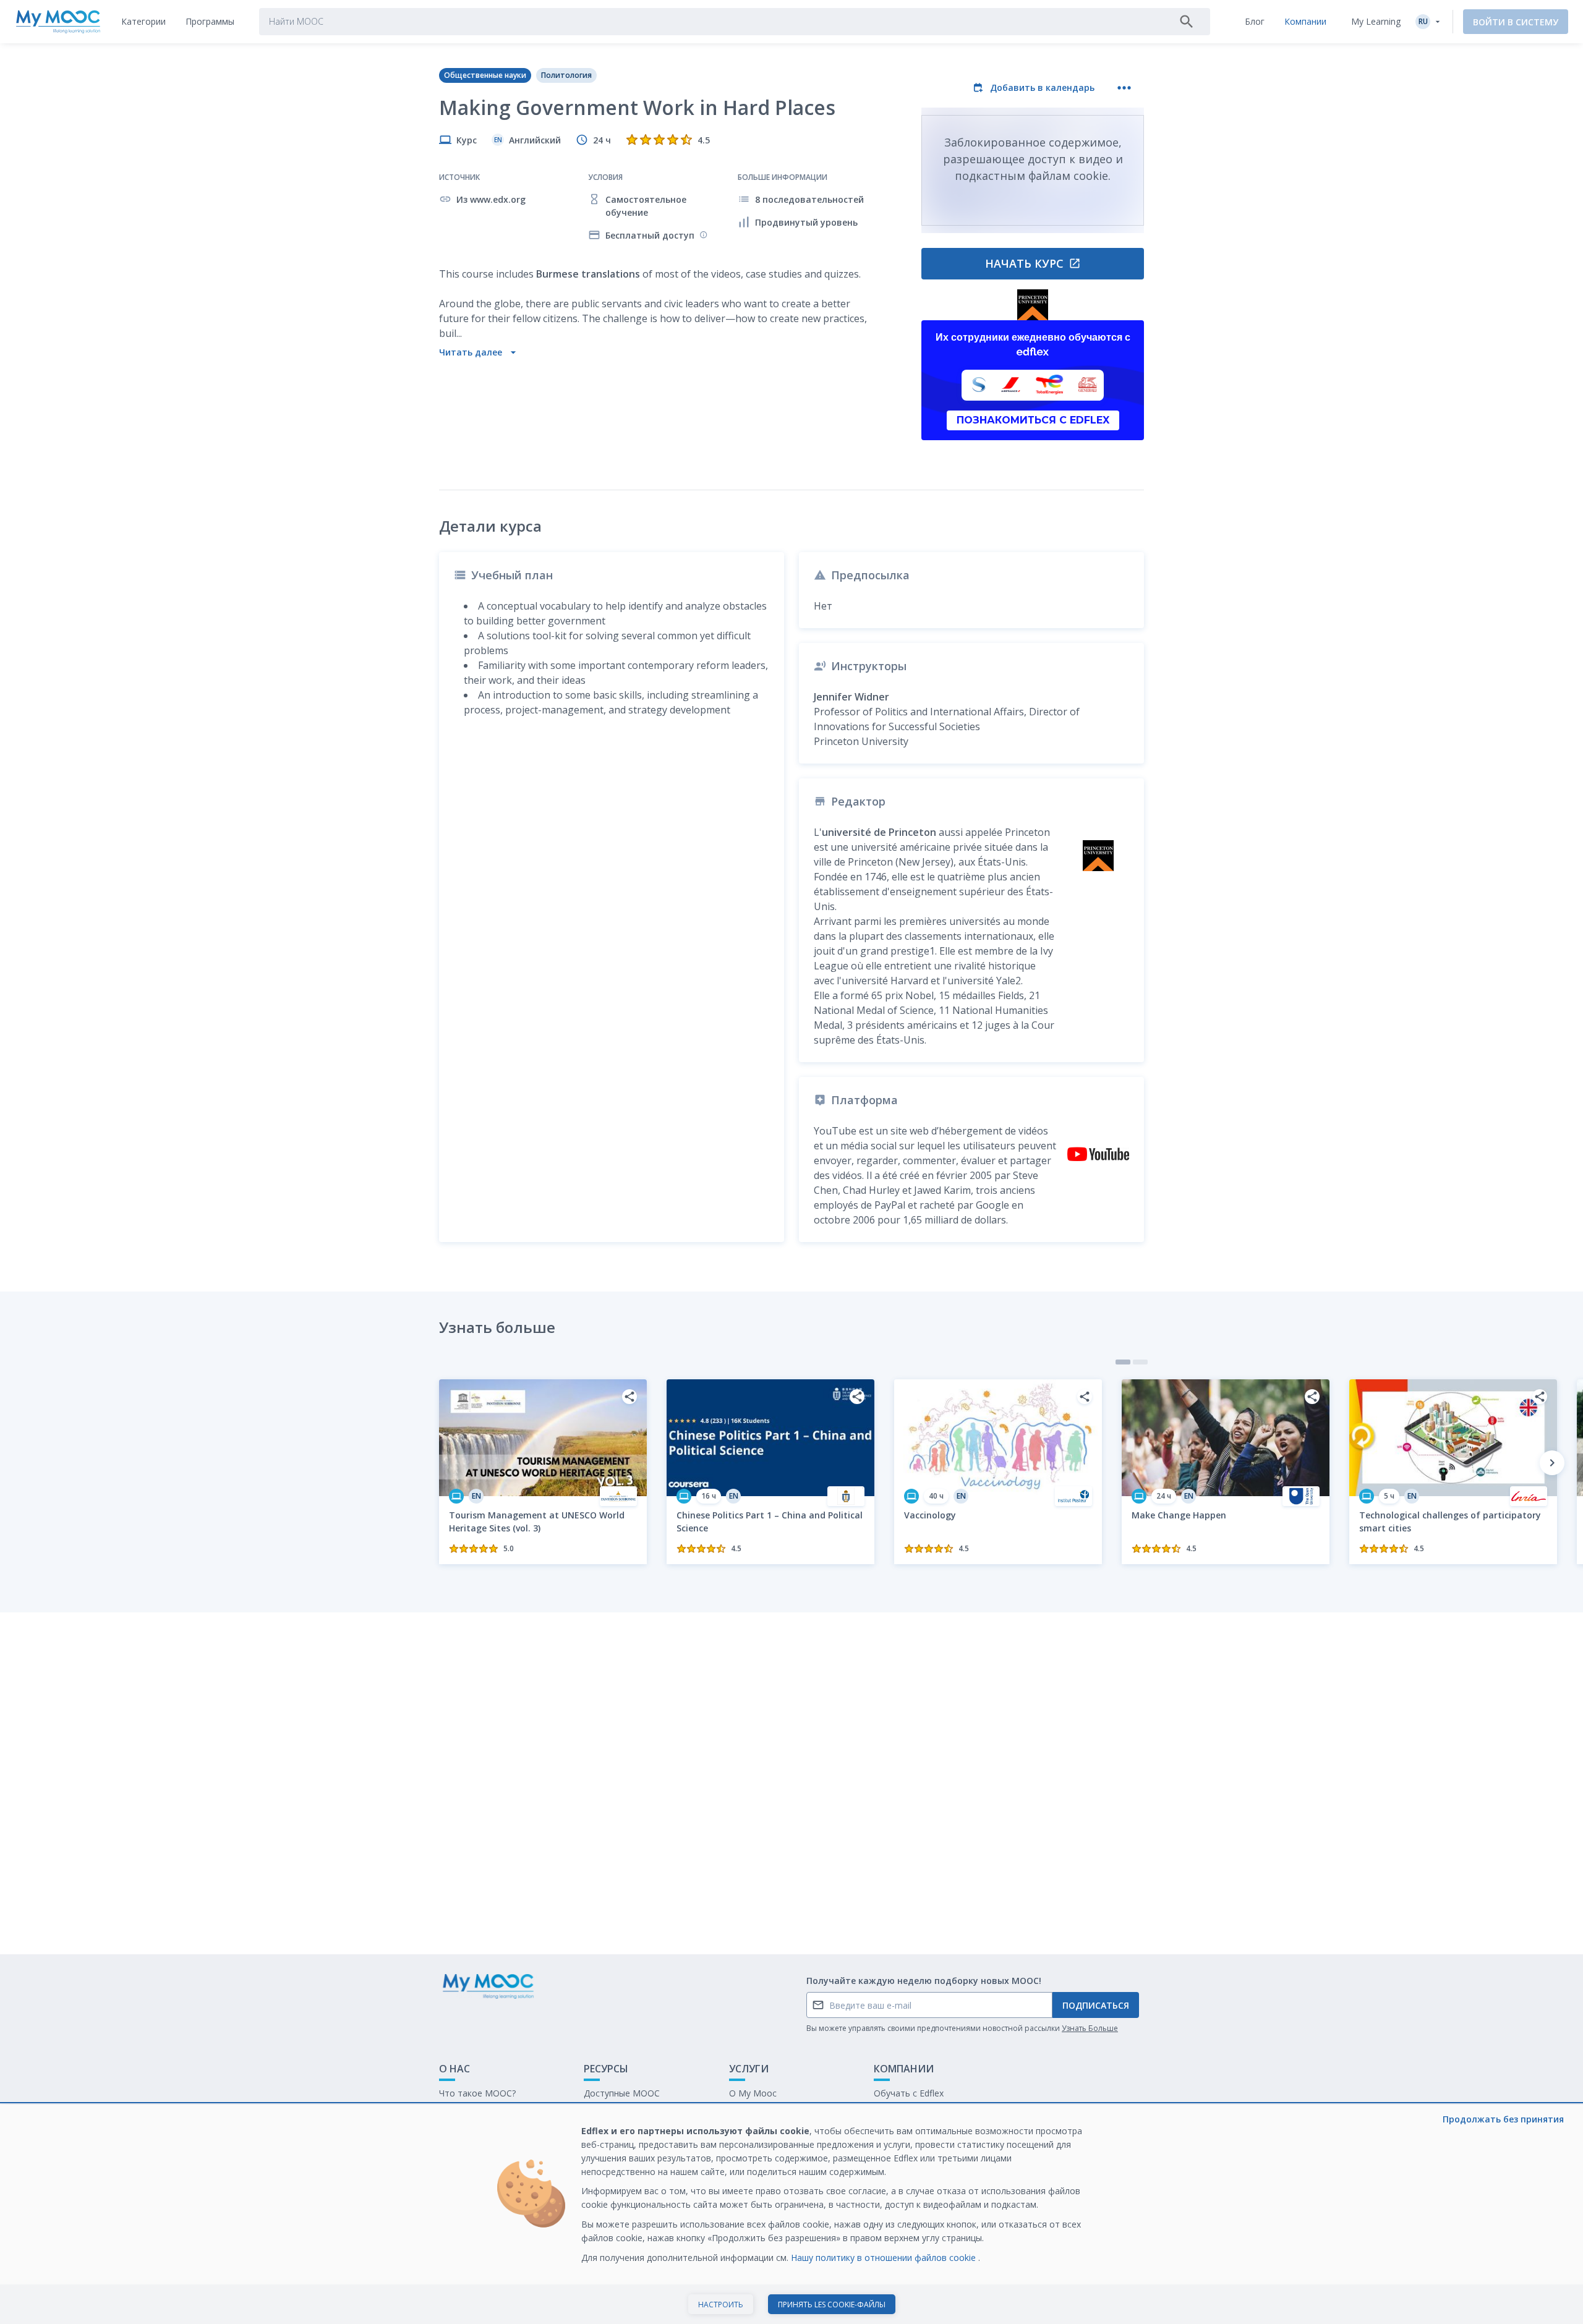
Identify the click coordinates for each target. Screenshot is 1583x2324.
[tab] (143, 22)
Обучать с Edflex (909, 2093)
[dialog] (791, 2214)
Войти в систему (1516, 22)
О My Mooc (753, 2093)
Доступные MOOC (622, 2093)
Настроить (721, 2305)
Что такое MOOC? (477, 2093)
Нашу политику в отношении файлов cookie (885, 2258)
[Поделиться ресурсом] (629, 1397)
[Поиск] (1187, 22)
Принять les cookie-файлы (832, 2305)
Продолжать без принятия (1503, 2119)
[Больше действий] (1124, 88)
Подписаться (1096, 2005)
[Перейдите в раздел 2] (1140, 1362)
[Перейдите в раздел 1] (1123, 1362)
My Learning (1376, 21)
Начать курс (1024, 263)
